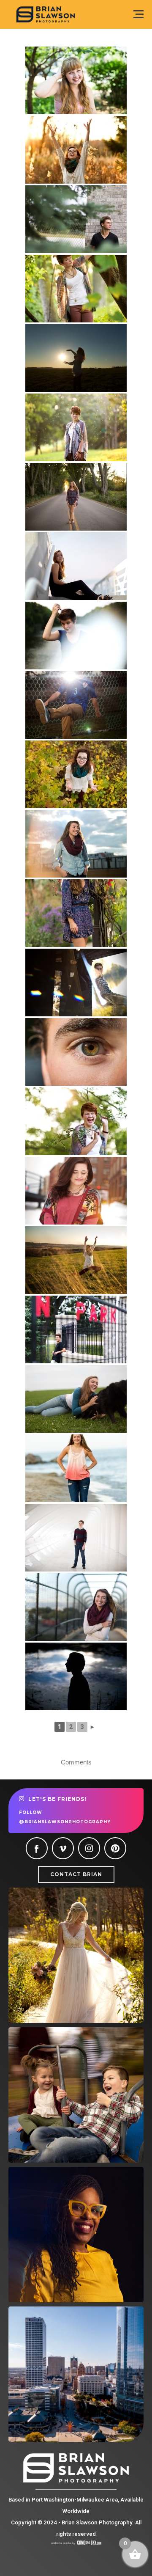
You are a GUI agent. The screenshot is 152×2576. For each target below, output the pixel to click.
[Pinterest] (115, 1848)
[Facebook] (37, 1848)
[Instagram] (89, 1848)
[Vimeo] (63, 1848)
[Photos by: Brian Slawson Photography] (76, 150)
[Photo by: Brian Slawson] (76, 844)
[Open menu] (138, 14)
